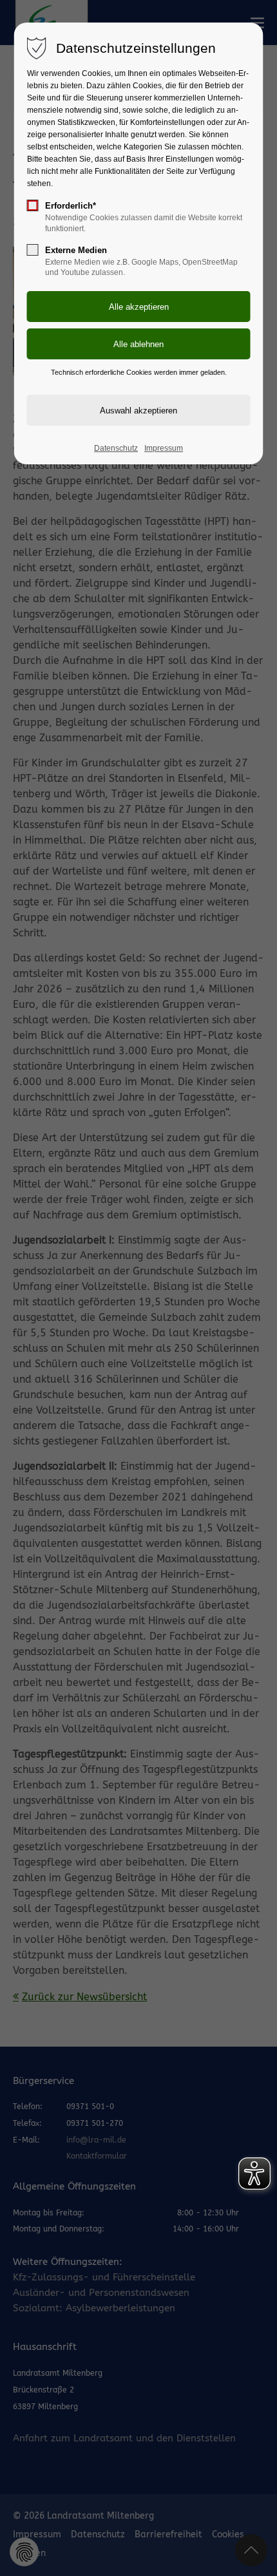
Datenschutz (116, 448)
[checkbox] (33, 205)
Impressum (164, 448)
